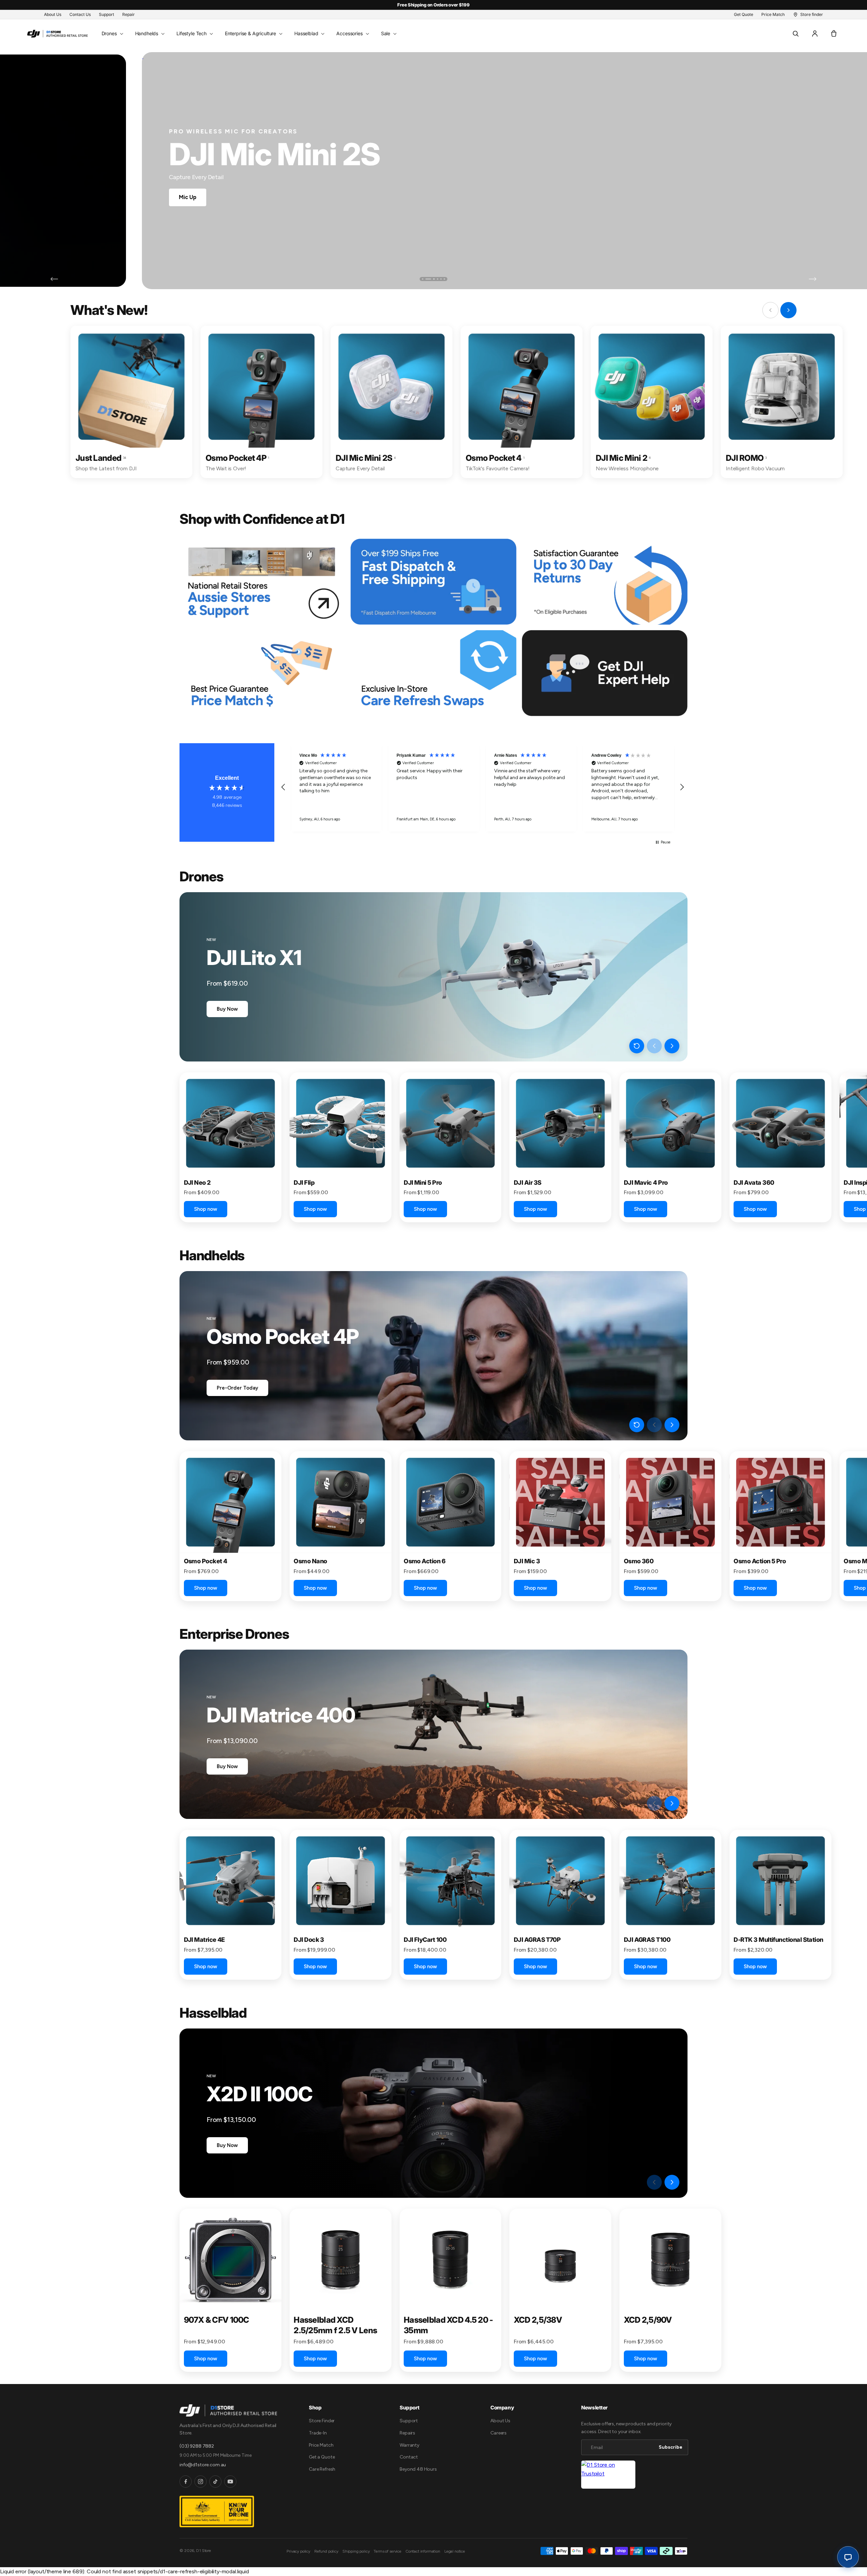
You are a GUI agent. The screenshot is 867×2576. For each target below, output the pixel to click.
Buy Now (227, 1009)
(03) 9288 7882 (197, 2446)
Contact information (423, 2551)
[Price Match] (262, 673)
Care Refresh (322, 2469)
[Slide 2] (426, 279)
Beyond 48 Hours (418, 2469)
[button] (112, 34)
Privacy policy (298, 2551)
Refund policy (326, 2551)
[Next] (813, 279)
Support (409, 2421)
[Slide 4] (435, 279)
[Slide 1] (423, 279)
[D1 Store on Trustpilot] (608, 2475)
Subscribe (671, 2447)
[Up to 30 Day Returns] (605, 582)
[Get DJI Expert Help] (605, 673)
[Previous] (54, 279)
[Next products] (672, 1046)
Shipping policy (356, 2551)
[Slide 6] (444, 279)
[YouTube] (230, 2482)
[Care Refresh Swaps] (433, 673)
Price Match (321, 2445)
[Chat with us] (848, 2557)
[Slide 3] (429, 279)
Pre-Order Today (237, 1388)
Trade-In (318, 2433)
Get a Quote (322, 2457)
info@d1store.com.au (203, 2465)
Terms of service (387, 2551)
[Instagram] (200, 2482)
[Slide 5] (441, 279)
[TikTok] (215, 2482)
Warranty (409, 2445)
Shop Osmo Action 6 (107, 197)
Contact (409, 2457)
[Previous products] (654, 1046)
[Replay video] (637, 1046)
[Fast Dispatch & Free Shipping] (433, 582)
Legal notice (455, 2551)
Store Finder (322, 2421)
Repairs (407, 2433)
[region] (483, 787)
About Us (500, 2421)
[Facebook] (186, 2482)
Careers (499, 2433)
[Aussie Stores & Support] (262, 582)
